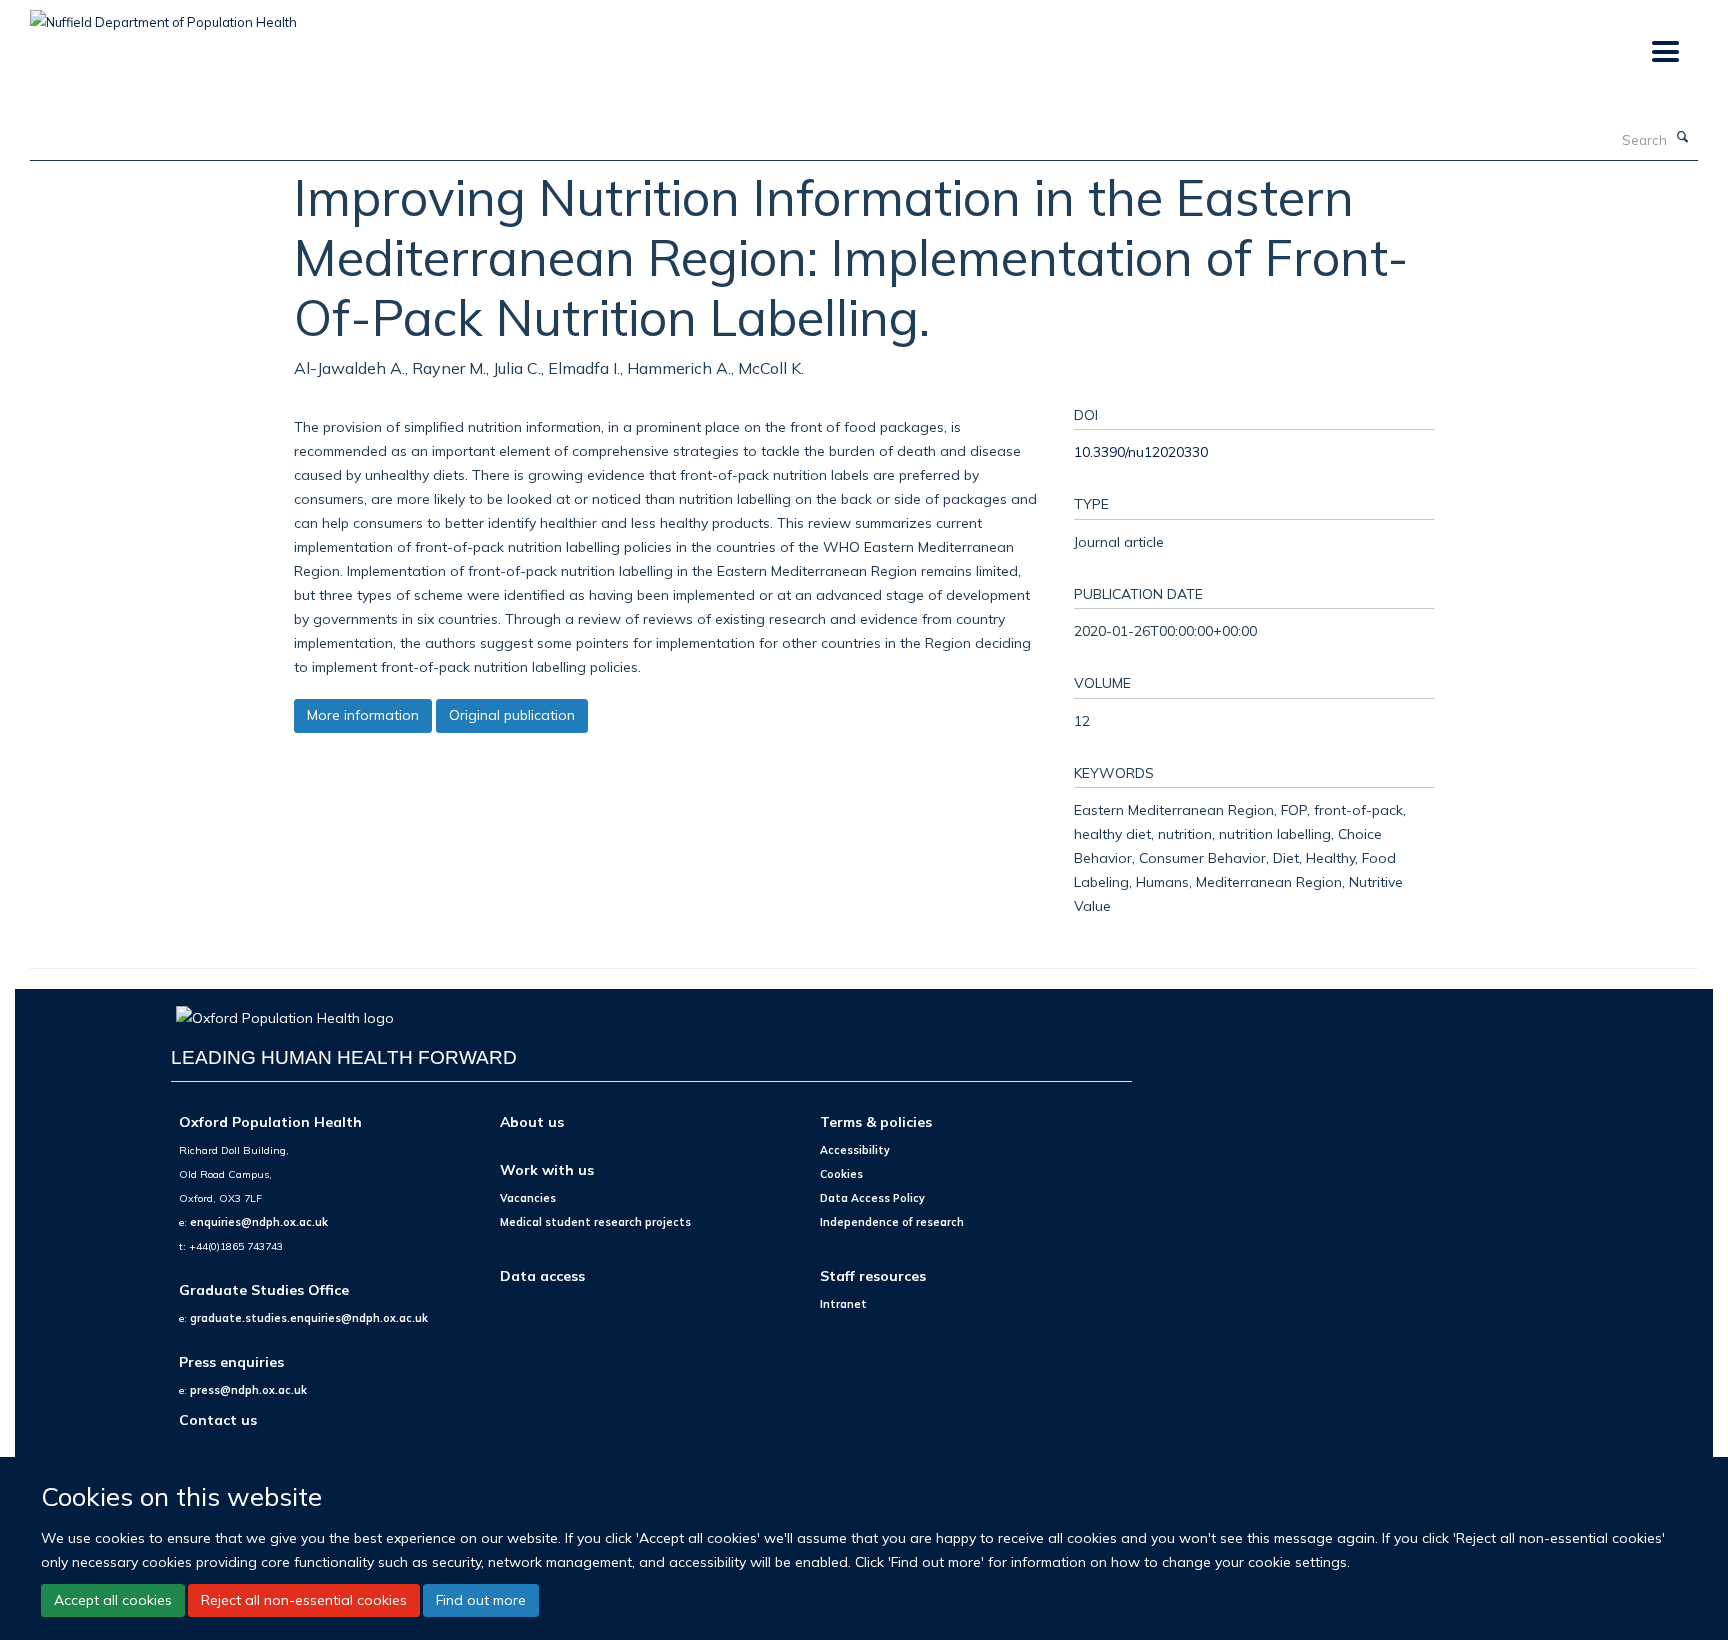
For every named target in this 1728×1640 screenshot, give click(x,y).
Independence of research (892, 1222)
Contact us (218, 1419)
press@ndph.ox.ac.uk (248, 1390)
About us (532, 1121)
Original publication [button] (512, 715)
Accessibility (855, 1150)
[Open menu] (1664, 52)
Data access (542, 1275)
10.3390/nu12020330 (1141, 451)
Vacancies (528, 1198)
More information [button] (363, 715)
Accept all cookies (113, 1600)
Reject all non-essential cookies (304, 1600)
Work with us (547, 1169)
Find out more (481, 1600)
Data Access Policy (872, 1198)
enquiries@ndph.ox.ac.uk (259, 1222)
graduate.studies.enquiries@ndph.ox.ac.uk (309, 1318)
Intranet (843, 1304)
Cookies (841, 1174)
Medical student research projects (595, 1222)
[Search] (1683, 138)
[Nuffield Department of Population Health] (163, 15)
